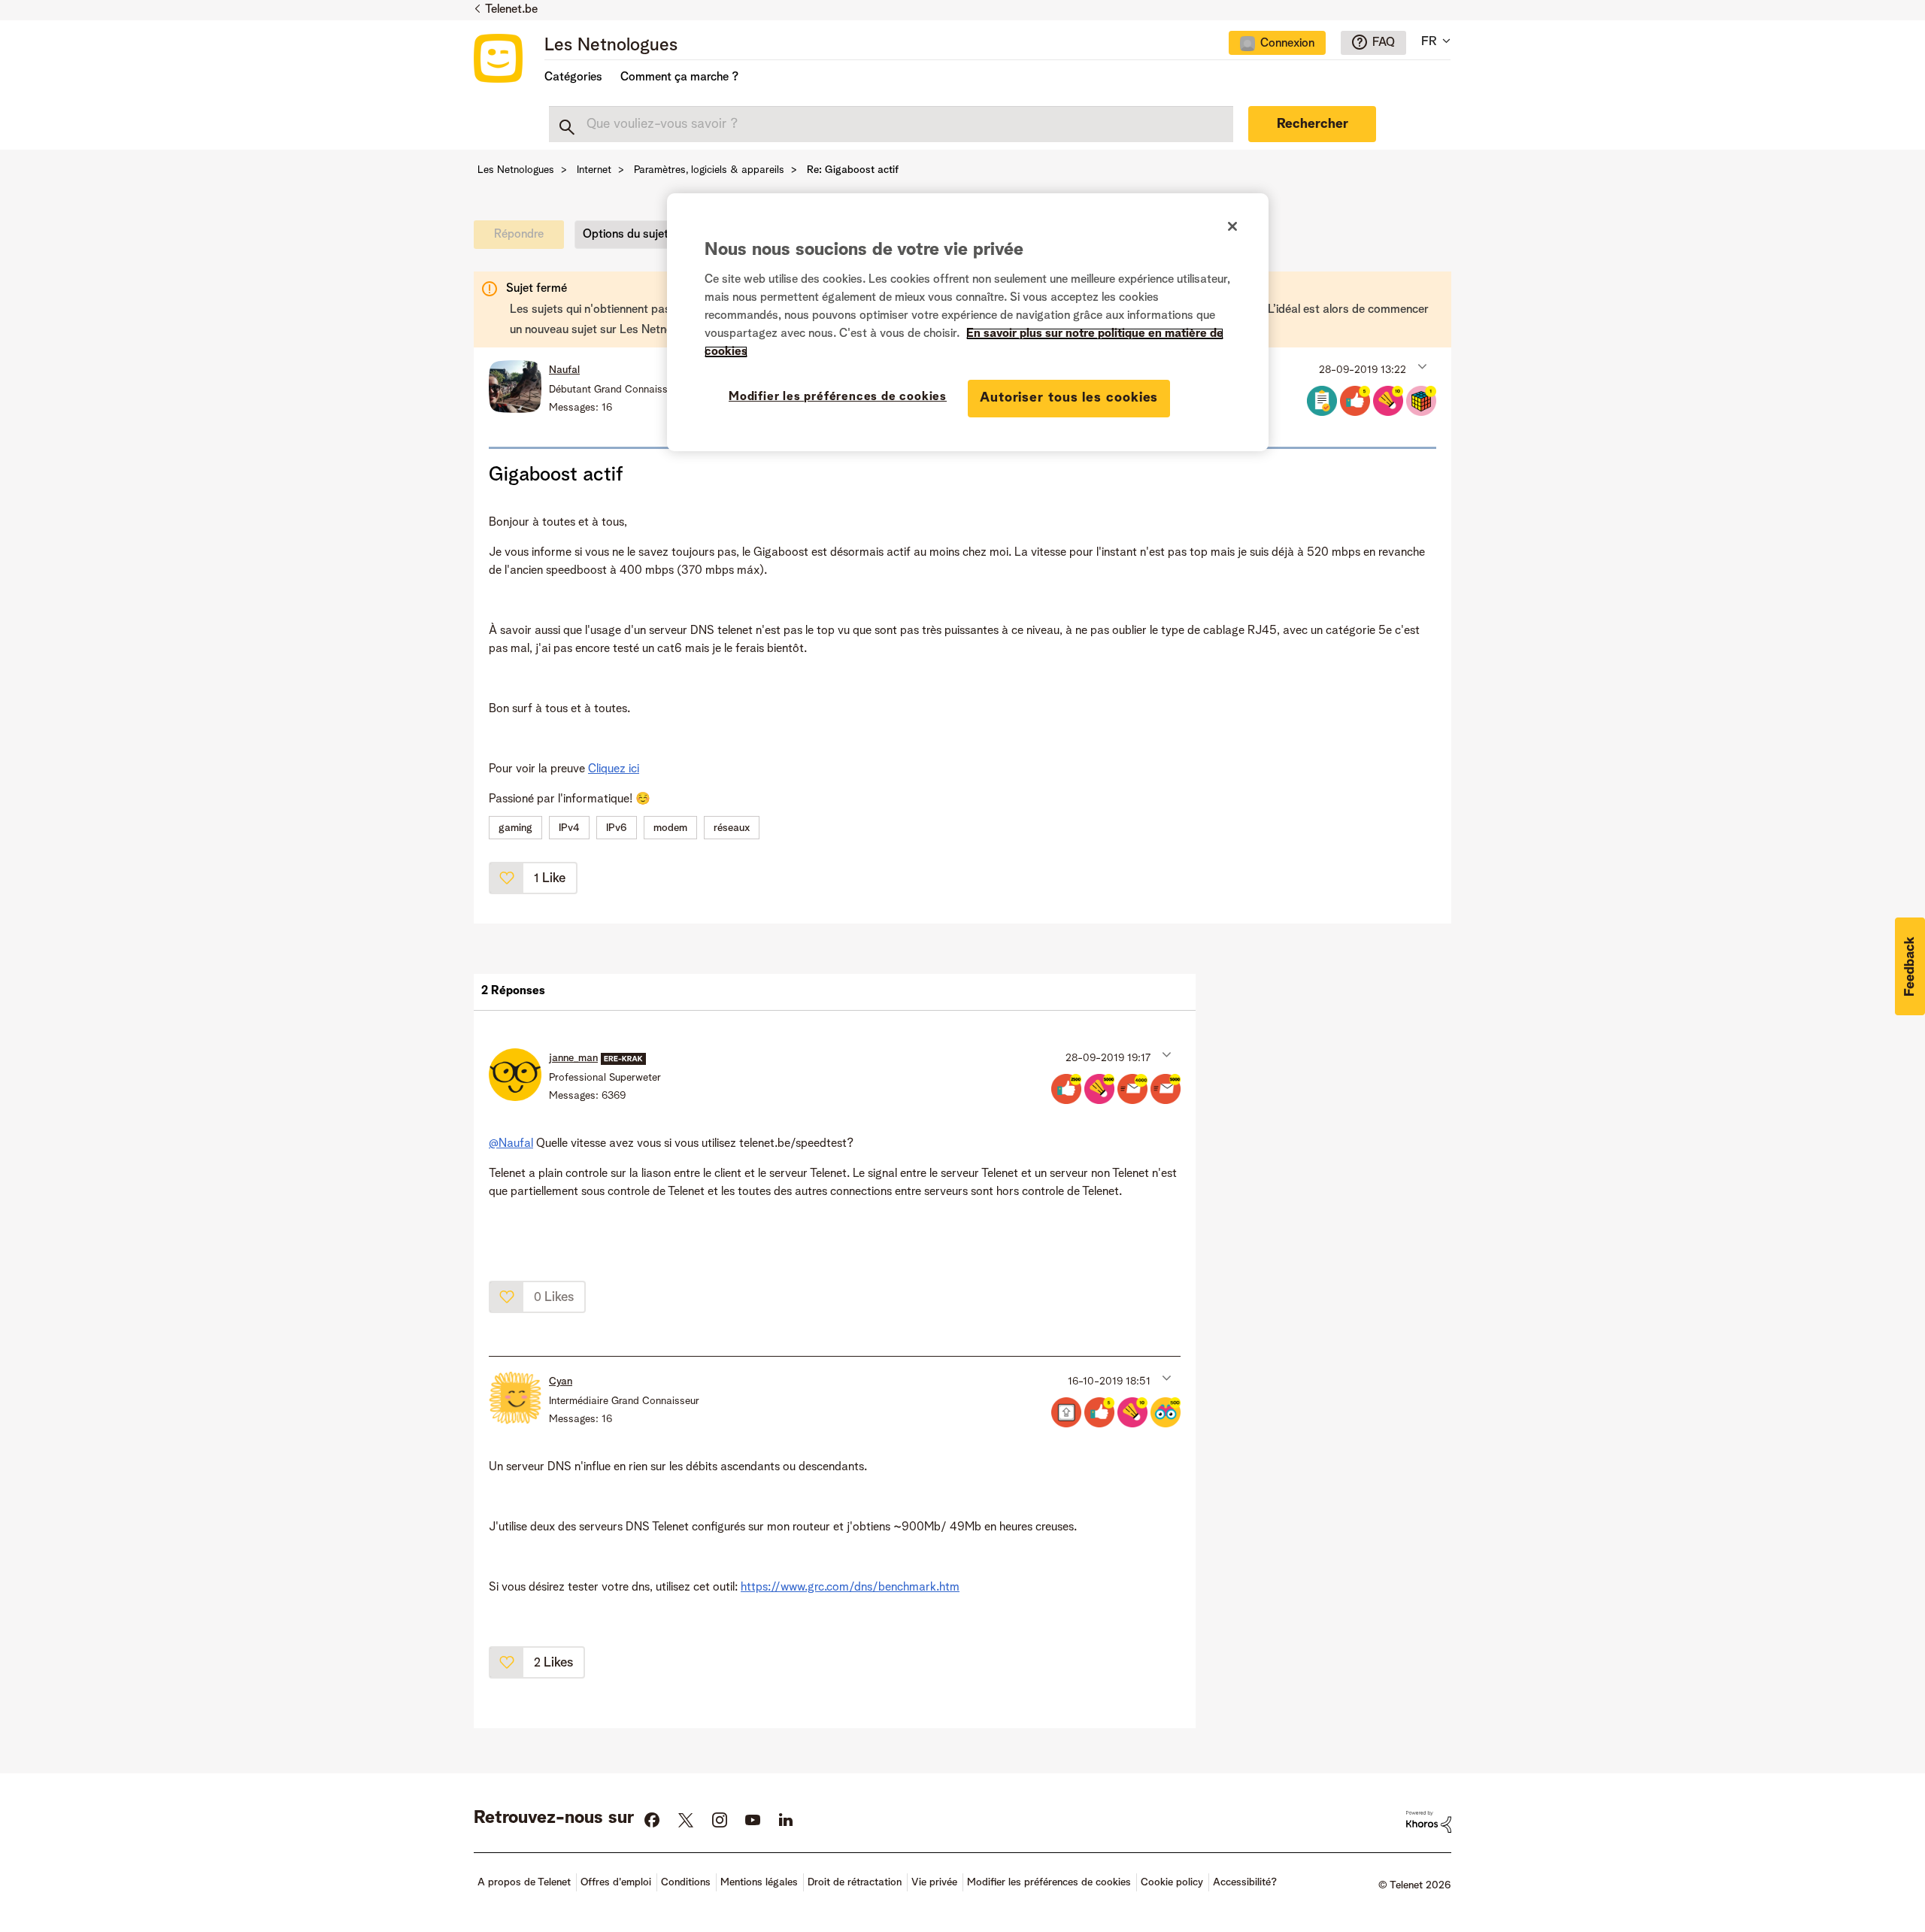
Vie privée (934, 1882)
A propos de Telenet (524, 1882)
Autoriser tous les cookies (1069, 398)
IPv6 (617, 828)
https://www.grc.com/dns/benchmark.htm (850, 1588)
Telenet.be (511, 10)
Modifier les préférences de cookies (838, 397)
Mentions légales (759, 1882)
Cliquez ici (614, 769)
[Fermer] (1232, 226)
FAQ (1384, 43)
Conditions (686, 1882)
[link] (523, 238)
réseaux (732, 828)
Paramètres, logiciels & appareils (709, 170)
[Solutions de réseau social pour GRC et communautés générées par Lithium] (1429, 1821)
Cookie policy (1172, 1882)
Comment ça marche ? (679, 77)
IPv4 (569, 828)
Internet (594, 170)
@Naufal (511, 1144)
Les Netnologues (611, 46)
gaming (515, 828)
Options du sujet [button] (626, 235)
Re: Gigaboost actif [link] (853, 170)
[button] (1421, 366)
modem (670, 828)
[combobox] (891, 124)
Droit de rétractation (855, 1882)
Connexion (1287, 44)
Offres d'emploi (616, 1882)
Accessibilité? (1245, 1882)
